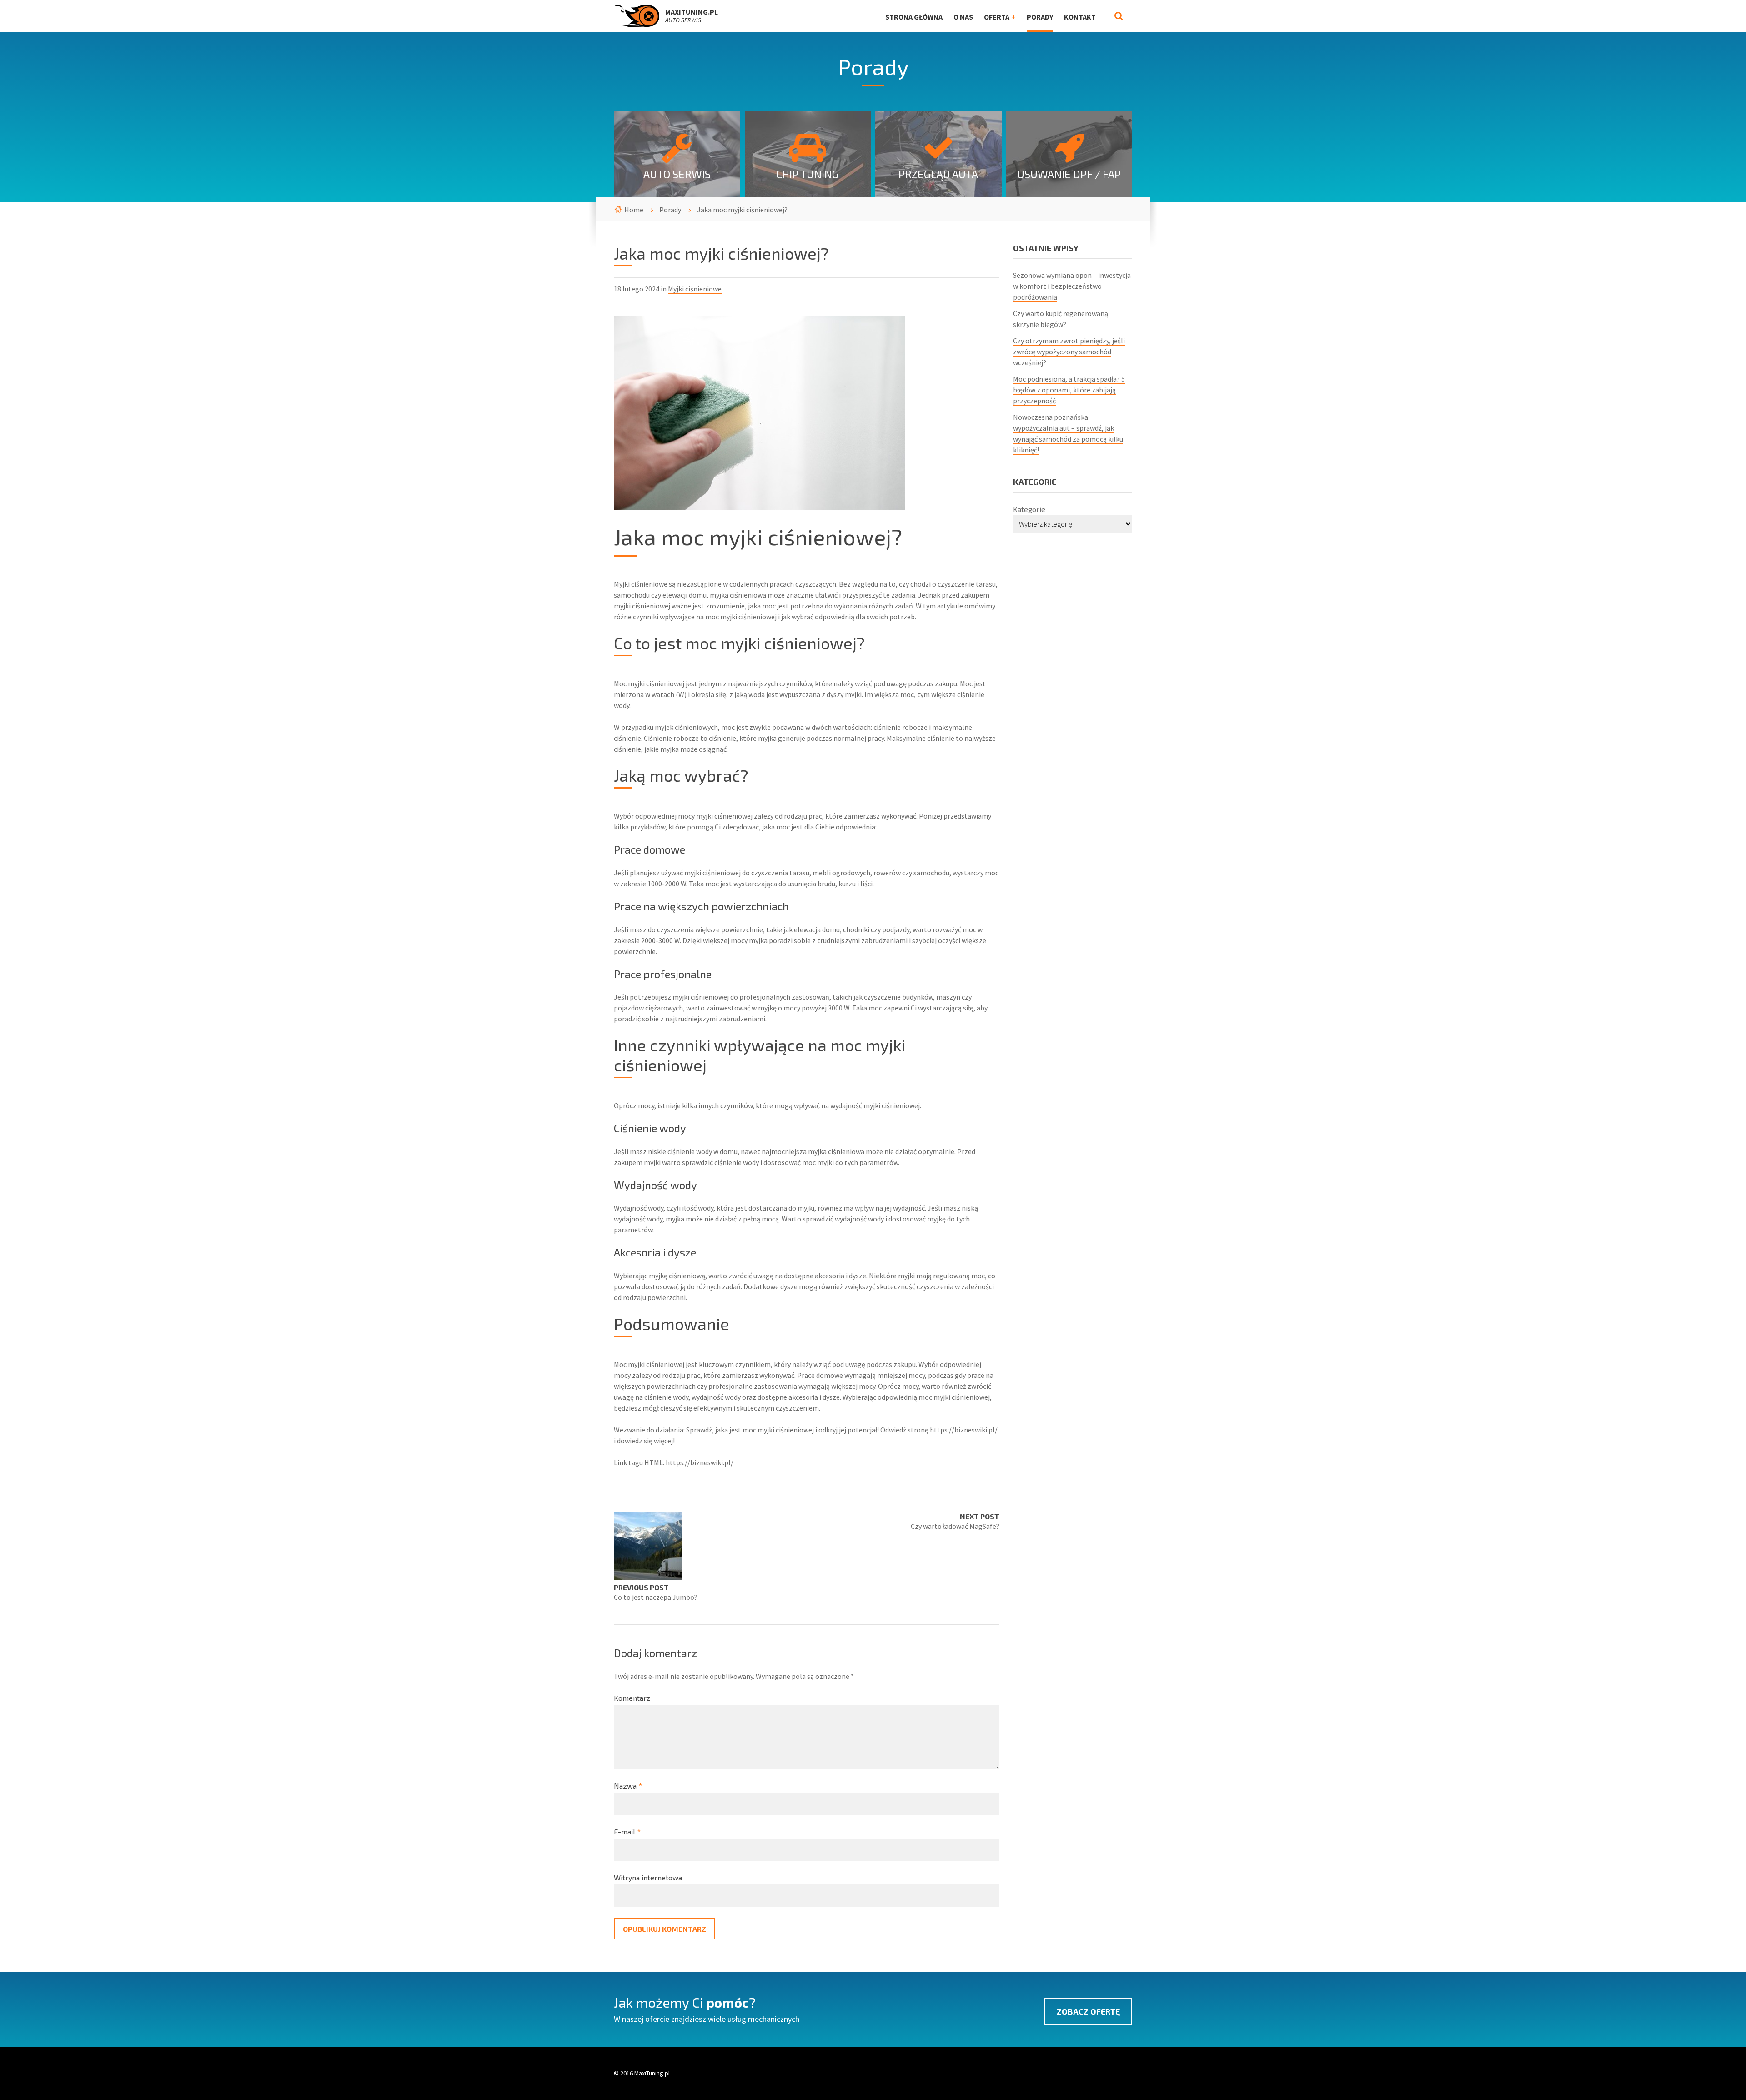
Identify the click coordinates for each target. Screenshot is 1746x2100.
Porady (1040, 17)
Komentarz (632, 1698)
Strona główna (914, 17)
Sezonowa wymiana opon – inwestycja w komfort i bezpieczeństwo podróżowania (1072, 286)
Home (634, 210)
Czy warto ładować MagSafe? (955, 1526)
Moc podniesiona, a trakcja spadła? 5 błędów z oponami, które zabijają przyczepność (1069, 390)
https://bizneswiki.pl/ (700, 1462)
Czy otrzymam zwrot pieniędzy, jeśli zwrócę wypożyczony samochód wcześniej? (1069, 352)
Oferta (997, 17)
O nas (963, 17)
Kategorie (1029, 509)
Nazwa (628, 1786)
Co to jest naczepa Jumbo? (656, 1597)
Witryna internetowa (648, 1877)
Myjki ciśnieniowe (695, 289)
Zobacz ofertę (1088, 2011)
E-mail (627, 1831)
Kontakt (1080, 17)
